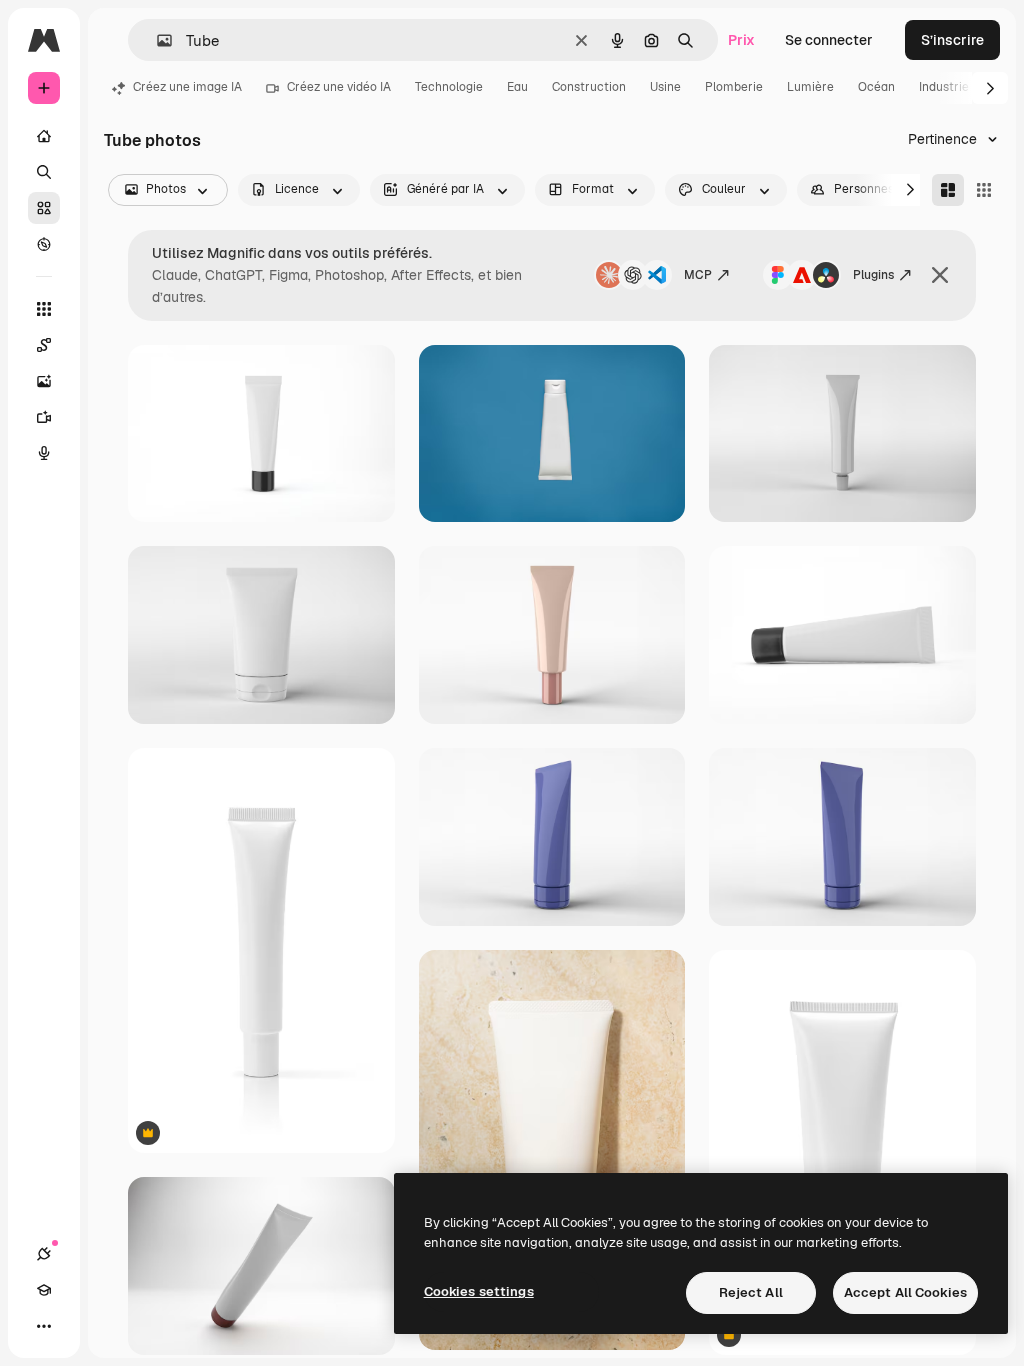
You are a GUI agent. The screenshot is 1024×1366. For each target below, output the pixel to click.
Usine (665, 87)
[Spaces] (44, 345)
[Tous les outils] (44, 309)
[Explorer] (44, 244)
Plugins (873, 275)
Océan (876, 87)
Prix (741, 40)
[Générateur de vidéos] (44, 417)
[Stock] (44, 208)
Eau (517, 87)
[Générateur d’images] (44, 381)
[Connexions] (44, 1254)
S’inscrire (952, 40)
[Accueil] (44, 136)
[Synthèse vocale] (44, 453)
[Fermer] (940, 275)
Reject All (751, 1292)
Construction (589, 87)
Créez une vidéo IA (339, 87)
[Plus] (44, 1326)
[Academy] (44, 1290)
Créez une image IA (187, 87)
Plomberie (734, 87)
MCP (698, 275)
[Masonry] (948, 190)
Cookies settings (479, 1291)
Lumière (810, 87)
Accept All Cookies (905, 1292)
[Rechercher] (44, 172)
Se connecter (829, 40)
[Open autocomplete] (156, 40)
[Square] (984, 190)
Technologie (449, 87)
